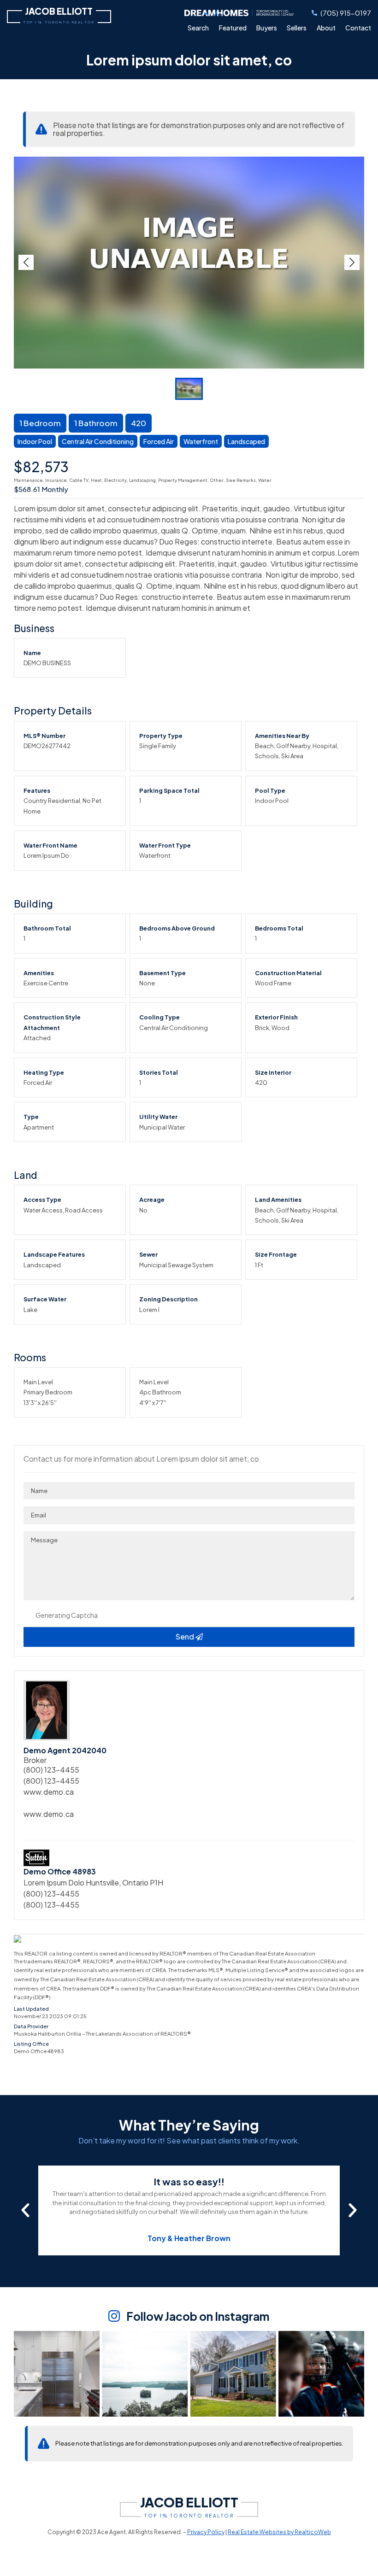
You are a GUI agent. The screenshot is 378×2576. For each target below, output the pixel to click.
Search (198, 28)
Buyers (267, 28)
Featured (233, 28)
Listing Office (31, 2044)
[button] (25, 2210)
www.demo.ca (49, 1792)
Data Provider (31, 2026)
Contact (358, 28)
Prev (26, 262)
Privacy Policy (206, 2532)
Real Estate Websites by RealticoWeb (279, 2532)
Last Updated (31, 2009)
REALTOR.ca (40, 1953)
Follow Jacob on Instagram (198, 2316)
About (326, 28)
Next (352, 262)
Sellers (297, 28)
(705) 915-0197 (346, 13)
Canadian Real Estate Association (272, 1953)
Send (186, 1636)
